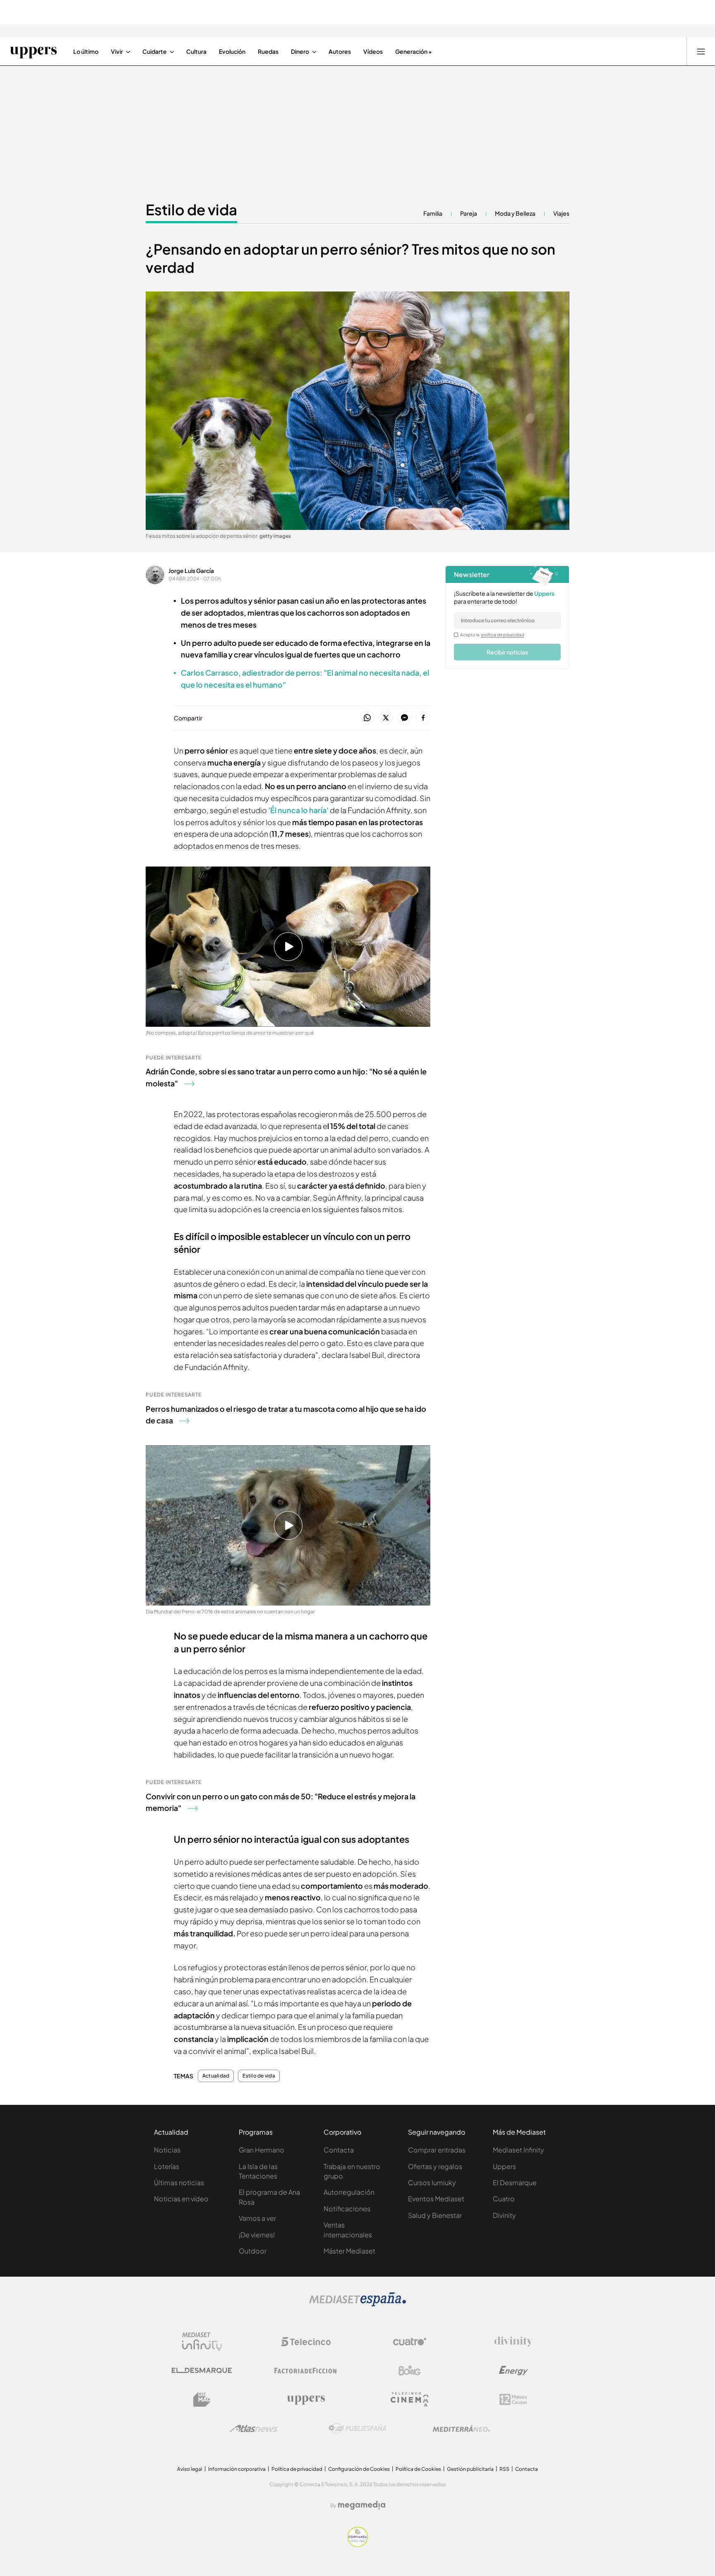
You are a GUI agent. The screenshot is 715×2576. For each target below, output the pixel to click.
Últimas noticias (179, 2182)
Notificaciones (347, 2209)
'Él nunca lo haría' (298, 810)
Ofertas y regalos (435, 2166)
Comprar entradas (437, 2150)
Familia (433, 213)
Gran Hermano (262, 2150)
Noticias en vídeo (181, 2199)
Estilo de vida (191, 209)
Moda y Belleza (515, 213)
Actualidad (216, 2076)
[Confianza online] (358, 2545)
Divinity (504, 2215)
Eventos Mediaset (436, 2199)
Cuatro (504, 2199)
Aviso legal (190, 2469)
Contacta (339, 2150)
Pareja (469, 213)
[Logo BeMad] (202, 2400)
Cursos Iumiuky (432, 2182)
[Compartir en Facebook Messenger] (404, 718)
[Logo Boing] (410, 2371)
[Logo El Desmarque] (202, 2370)
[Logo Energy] (513, 2371)
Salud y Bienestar (435, 2215)
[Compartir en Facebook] (423, 718)
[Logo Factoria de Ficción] (306, 2371)
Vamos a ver (257, 2218)
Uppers (504, 2166)
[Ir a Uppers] (33, 51)
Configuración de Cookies (359, 2469)
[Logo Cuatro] (410, 2342)
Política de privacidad (297, 2469)
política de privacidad (503, 635)
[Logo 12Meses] (513, 2399)
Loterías (167, 2166)
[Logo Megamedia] (362, 2505)
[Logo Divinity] (513, 2342)
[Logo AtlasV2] (254, 2428)
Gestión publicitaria (470, 2469)
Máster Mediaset (349, 2251)
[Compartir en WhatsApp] (367, 718)
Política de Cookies (418, 2469)
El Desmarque (515, 2182)
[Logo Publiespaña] (357, 2429)
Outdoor (253, 2251)
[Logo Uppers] (306, 2400)
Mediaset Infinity (518, 2150)
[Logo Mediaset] (357, 2304)
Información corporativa (237, 2469)
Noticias (167, 2150)
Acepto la (492, 635)
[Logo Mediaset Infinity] (202, 2342)
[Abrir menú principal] (701, 51)
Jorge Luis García (191, 571)
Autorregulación (349, 2192)
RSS (504, 2469)
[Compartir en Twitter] (386, 718)
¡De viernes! (257, 2235)
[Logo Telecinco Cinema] (410, 2399)
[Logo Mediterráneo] (461, 2429)
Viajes (561, 213)
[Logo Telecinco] (306, 2342)
